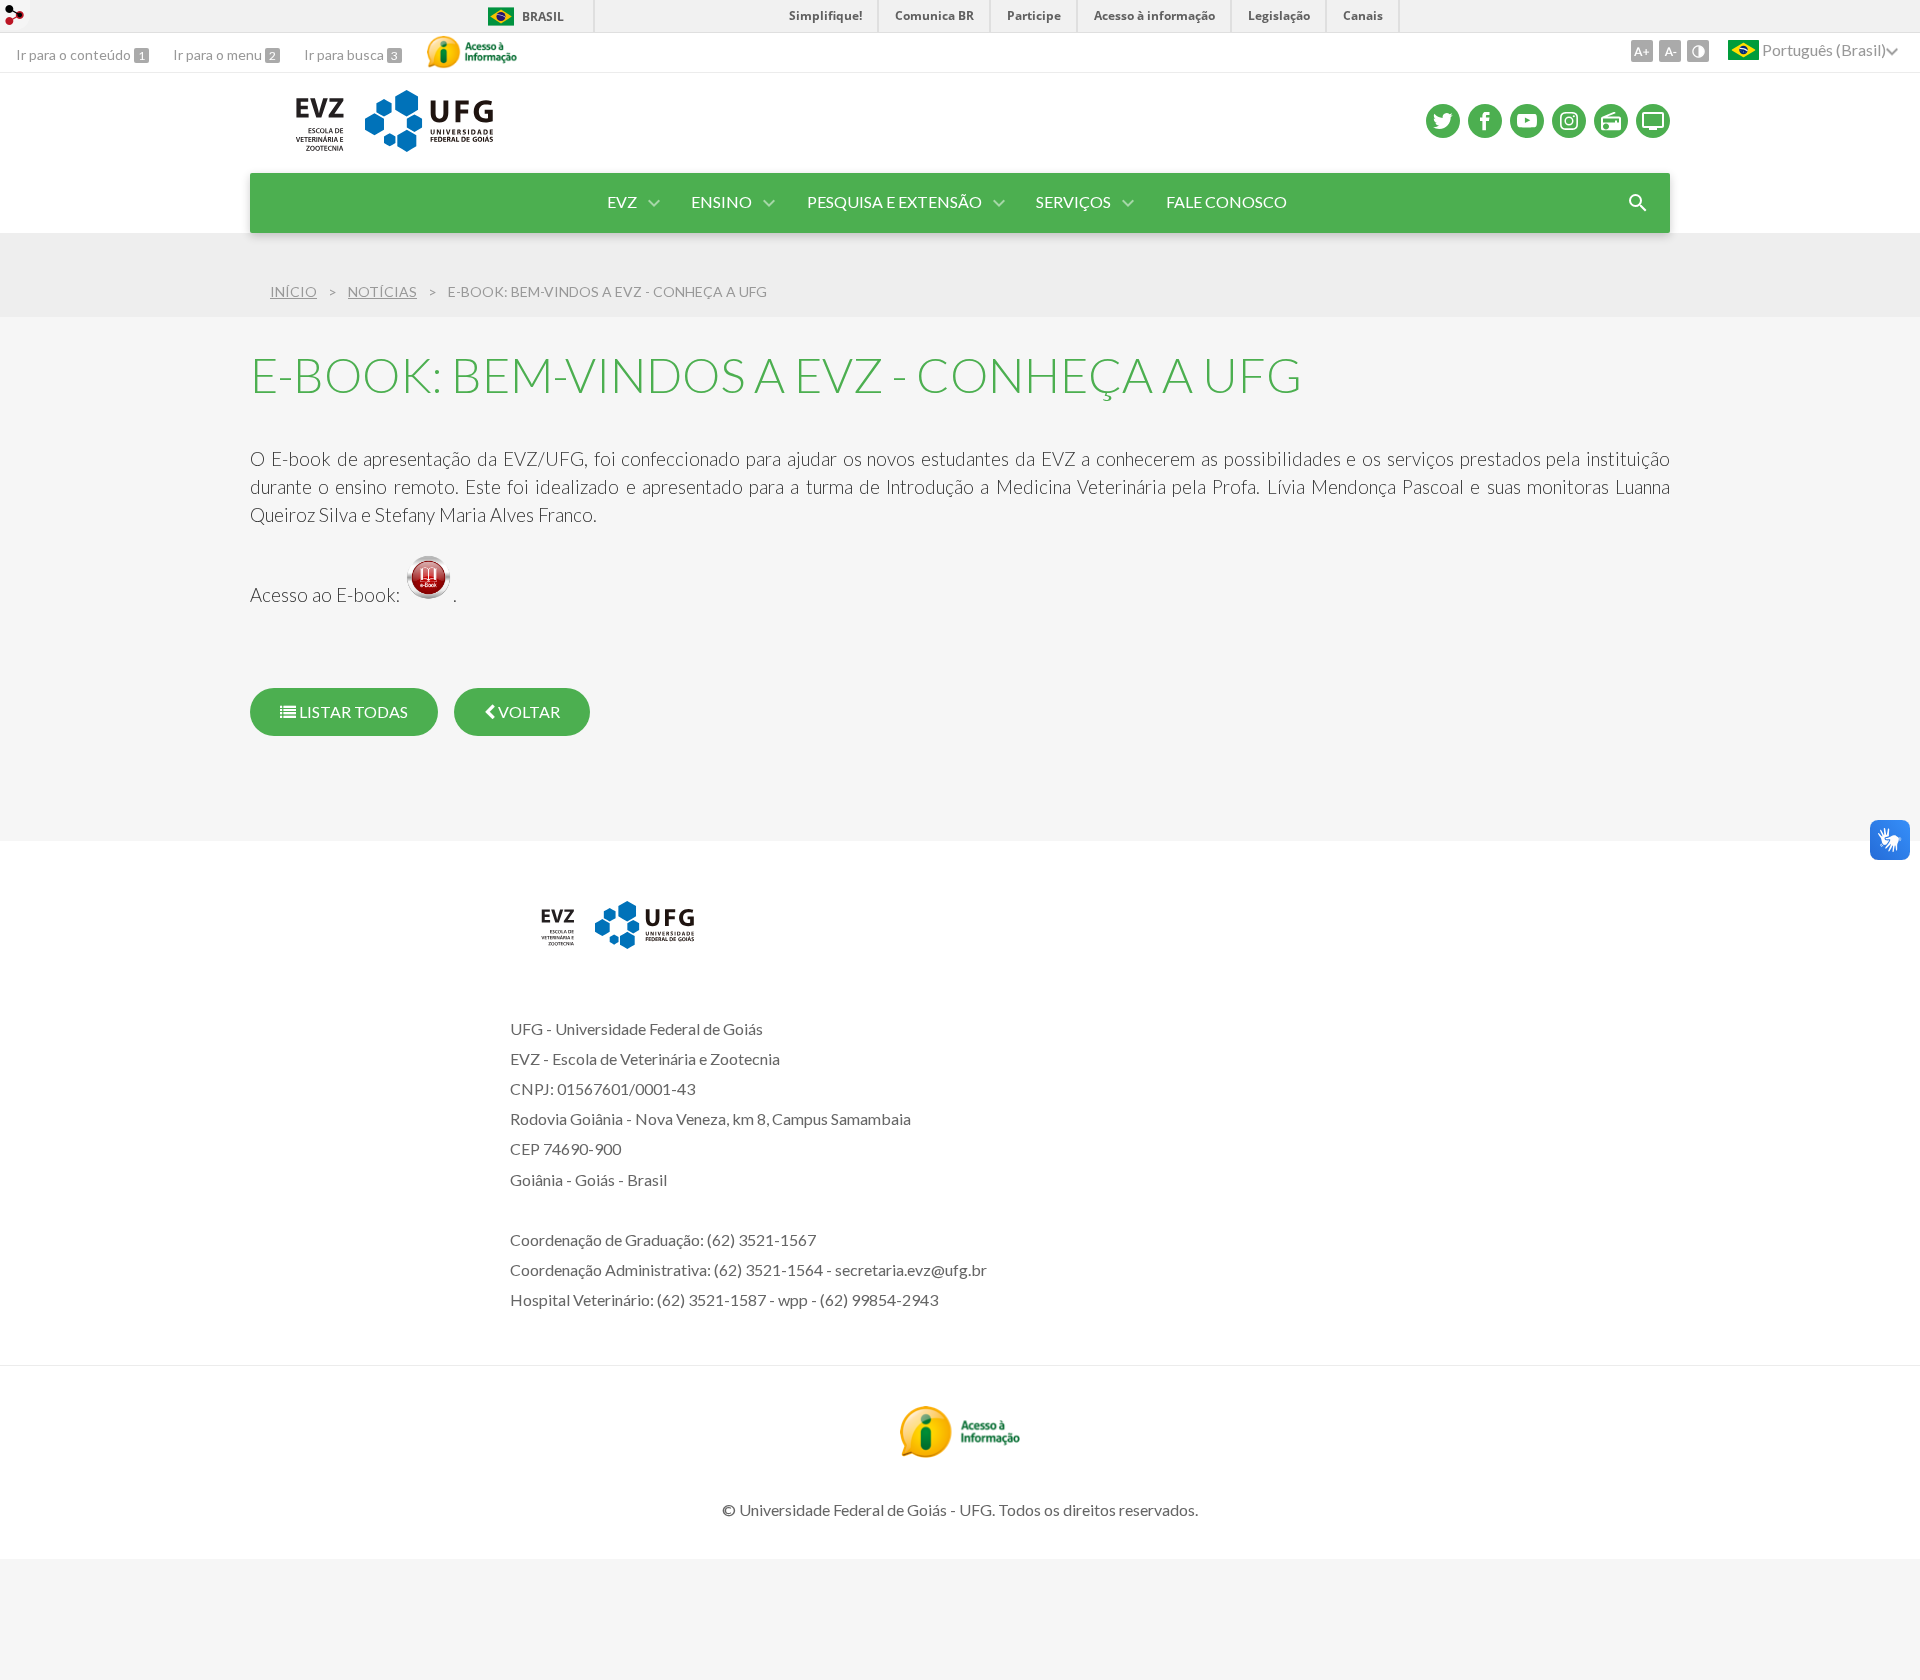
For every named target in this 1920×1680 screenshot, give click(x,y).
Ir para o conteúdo (75, 54)
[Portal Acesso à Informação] (960, 1451)
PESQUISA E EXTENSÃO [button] (894, 201)
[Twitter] (1443, 121)
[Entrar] (15, 17)
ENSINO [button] (721, 201)
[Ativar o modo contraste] (1698, 51)
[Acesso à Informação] (472, 52)
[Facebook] (1485, 121)
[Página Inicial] (297, 149)
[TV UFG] (1653, 121)
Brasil (543, 16)
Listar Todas (352, 711)
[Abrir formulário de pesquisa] (1638, 203)
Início (293, 291)
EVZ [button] (622, 201)
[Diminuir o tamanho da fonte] (1670, 51)
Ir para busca (345, 54)
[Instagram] (1569, 121)
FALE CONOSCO (1226, 201)
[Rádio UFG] (1611, 121)
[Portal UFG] (644, 942)
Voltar (527, 711)
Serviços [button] (1073, 201)
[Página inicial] (542, 941)
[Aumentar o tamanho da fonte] (1642, 51)
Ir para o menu (219, 54)
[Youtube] (1527, 121)
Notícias (382, 291)
